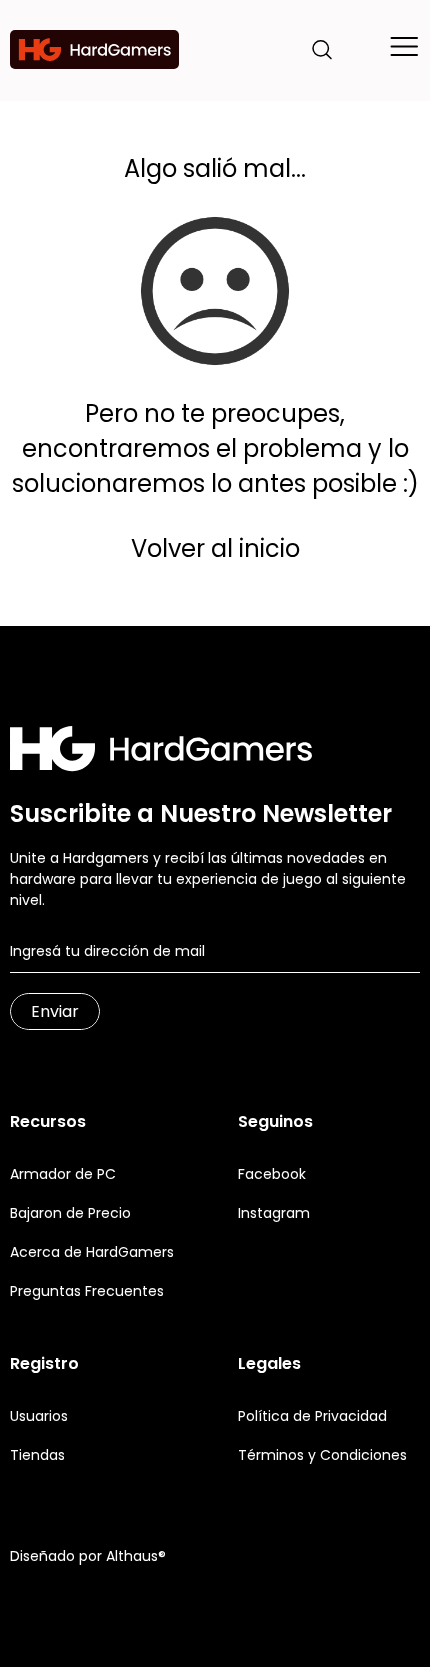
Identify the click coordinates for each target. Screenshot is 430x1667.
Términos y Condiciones (322, 1455)
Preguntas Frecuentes (87, 1291)
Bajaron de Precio (70, 1213)
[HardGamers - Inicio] (94, 49)
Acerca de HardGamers (92, 1252)
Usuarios (39, 1416)
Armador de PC (63, 1174)
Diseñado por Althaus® (88, 1556)
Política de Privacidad (312, 1416)
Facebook (272, 1174)
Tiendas (37, 1455)
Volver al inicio (215, 548)
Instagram (274, 1213)
